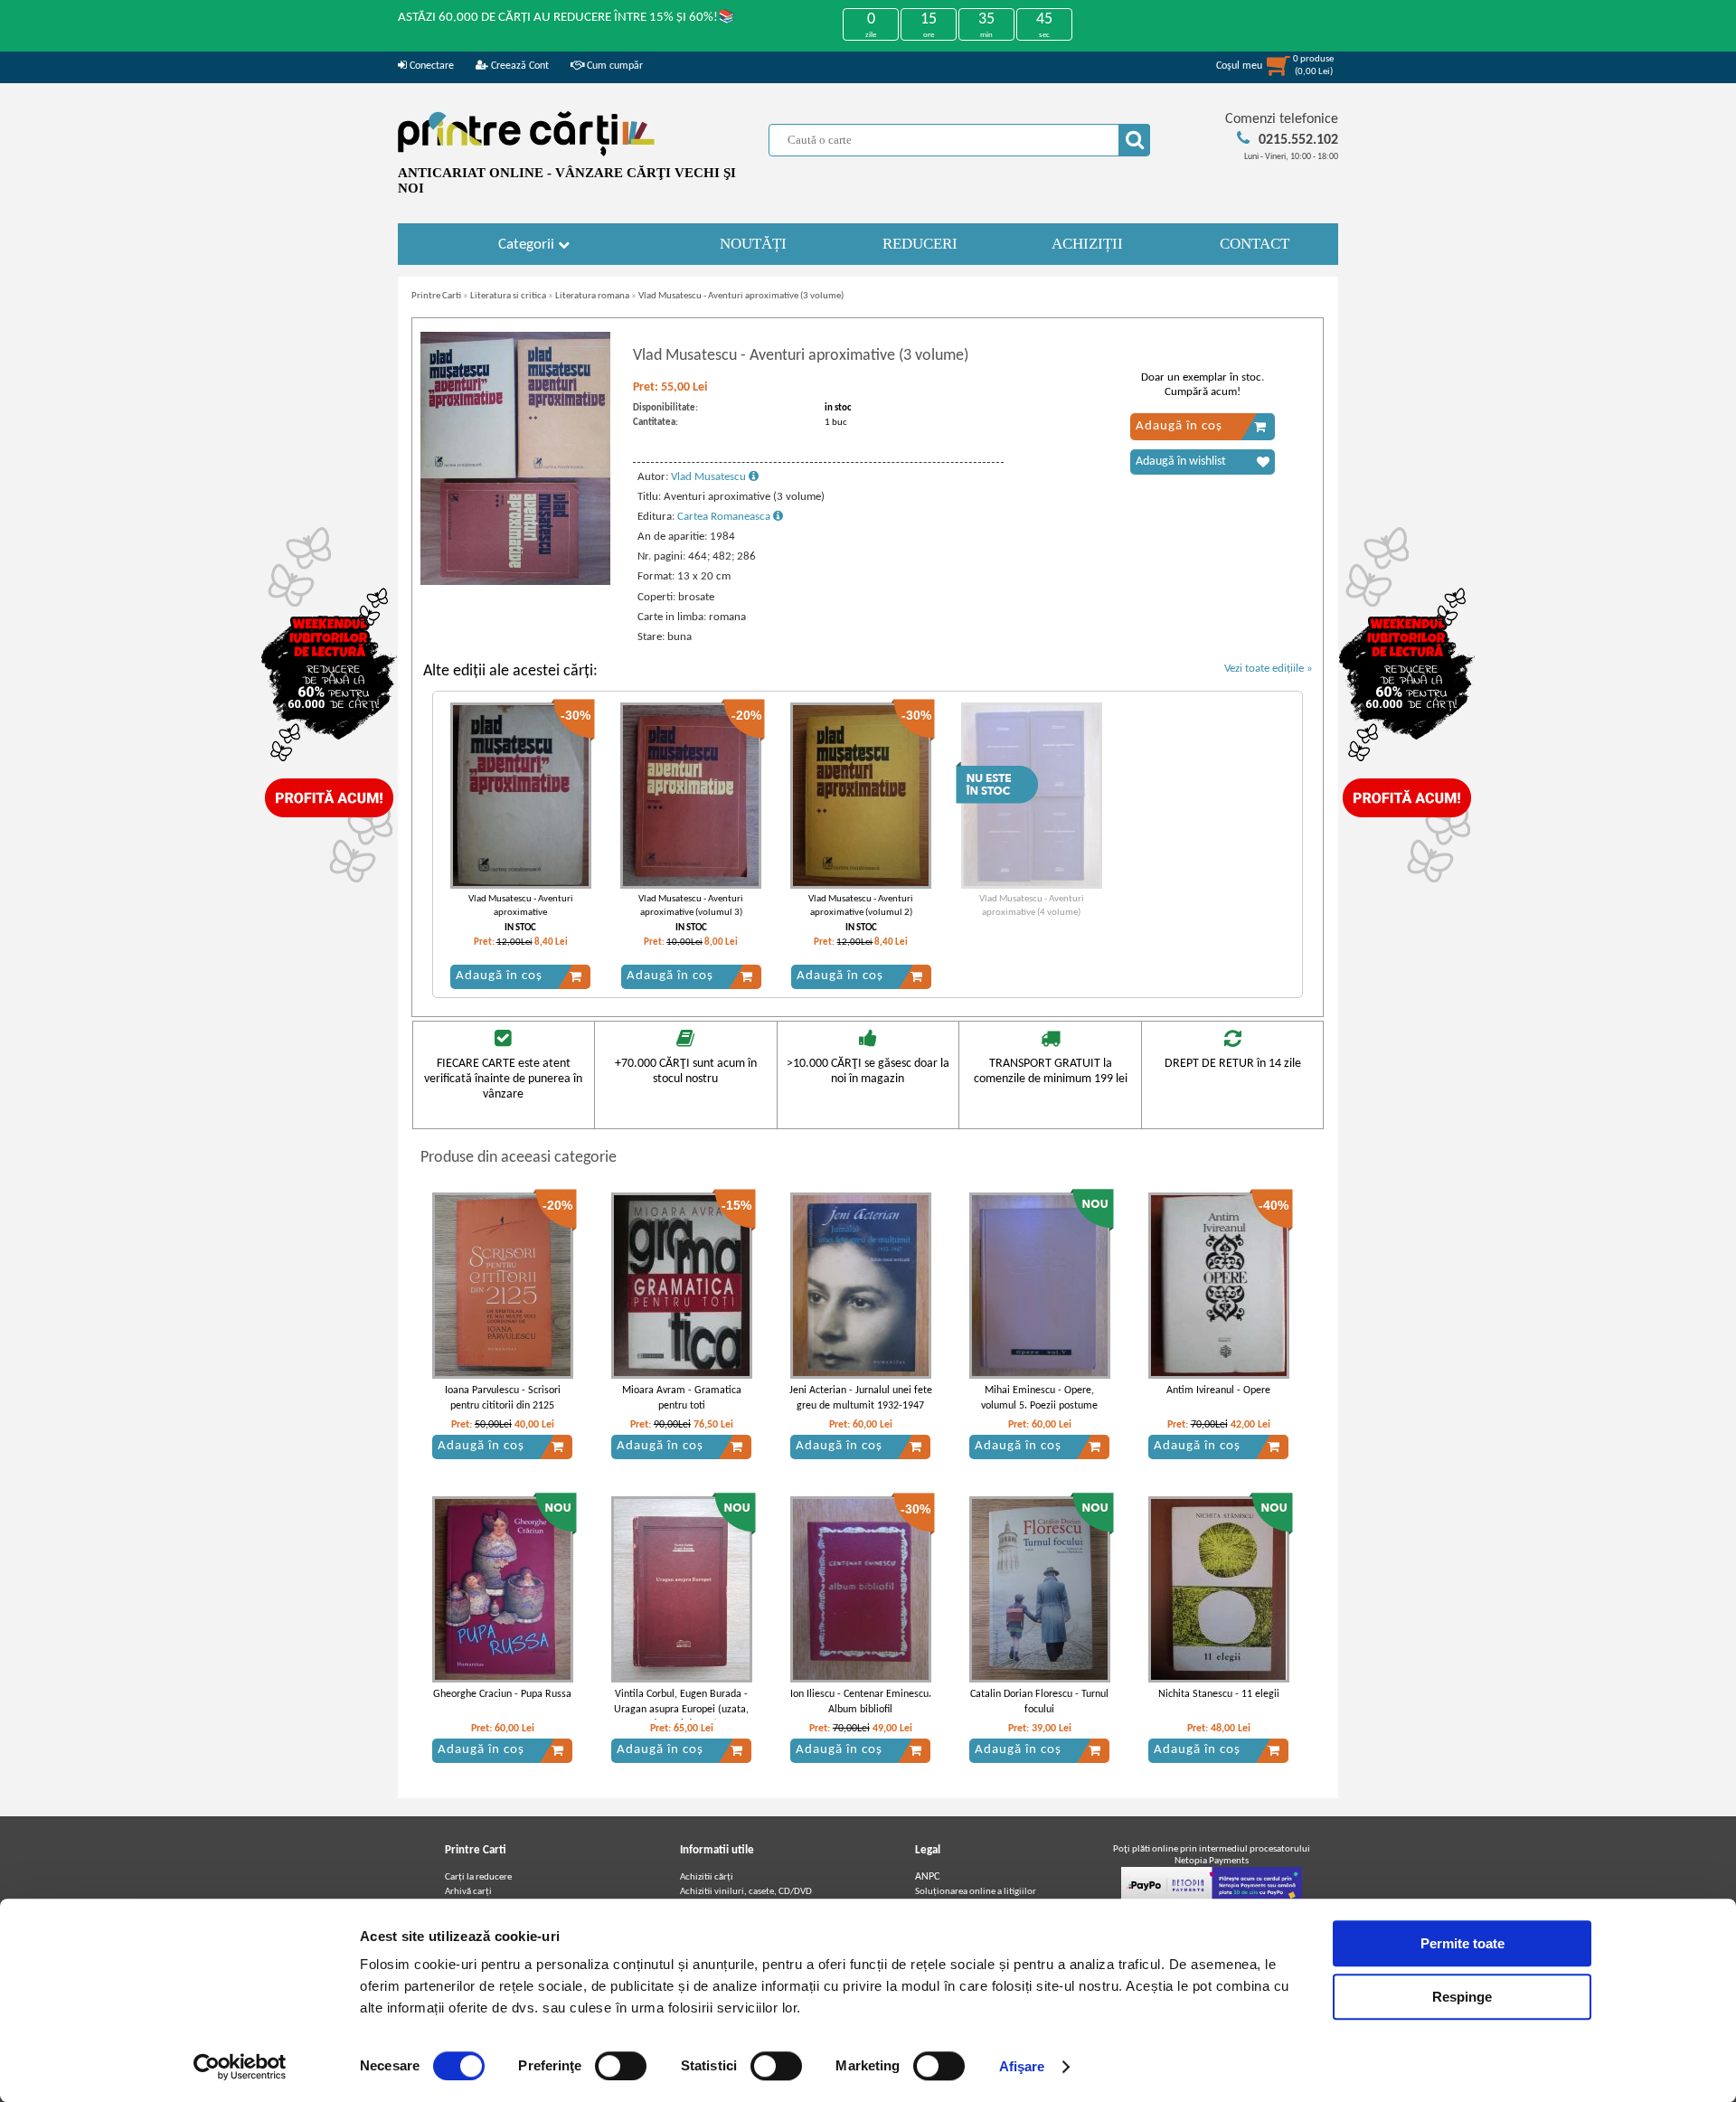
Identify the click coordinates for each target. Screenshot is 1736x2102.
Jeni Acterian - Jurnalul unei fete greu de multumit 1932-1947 (861, 1398)
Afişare (1022, 2066)
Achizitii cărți (707, 1877)
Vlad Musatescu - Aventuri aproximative (521, 906)
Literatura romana (592, 296)
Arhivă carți (468, 1892)
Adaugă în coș (1179, 426)
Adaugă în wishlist (1181, 462)
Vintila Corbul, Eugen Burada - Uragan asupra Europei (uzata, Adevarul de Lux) (681, 1710)
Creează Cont (519, 66)
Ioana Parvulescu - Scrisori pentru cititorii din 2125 (503, 1398)
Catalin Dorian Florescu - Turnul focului (1039, 1702)
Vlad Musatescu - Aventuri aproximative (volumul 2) (861, 906)
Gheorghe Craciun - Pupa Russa (502, 1694)
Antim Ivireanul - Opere (1218, 1390)
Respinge (1462, 1997)
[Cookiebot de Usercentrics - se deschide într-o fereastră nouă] (240, 2067)
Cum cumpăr (613, 66)
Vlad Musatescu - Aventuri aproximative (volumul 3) (691, 906)
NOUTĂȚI (753, 244)
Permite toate (1462, 1943)
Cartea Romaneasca (725, 517)
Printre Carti (436, 296)
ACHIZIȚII (1087, 244)
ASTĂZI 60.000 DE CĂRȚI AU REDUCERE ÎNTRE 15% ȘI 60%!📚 (566, 18)
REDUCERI (920, 244)
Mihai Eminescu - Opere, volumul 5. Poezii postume (1039, 1398)
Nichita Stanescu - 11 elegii (1219, 1694)
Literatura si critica (508, 296)
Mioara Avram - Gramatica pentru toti (682, 1398)
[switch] (621, 2066)
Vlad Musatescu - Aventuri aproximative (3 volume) (741, 296)
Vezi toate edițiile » (1269, 669)
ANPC (927, 1877)
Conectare (430, 66)
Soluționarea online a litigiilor (976, 1892)
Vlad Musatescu (710, 477)
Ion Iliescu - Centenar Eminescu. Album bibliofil (861, 1702)
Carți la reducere (478, 1877)
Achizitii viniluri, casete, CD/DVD (746, 1892)
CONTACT (1255, 244)
